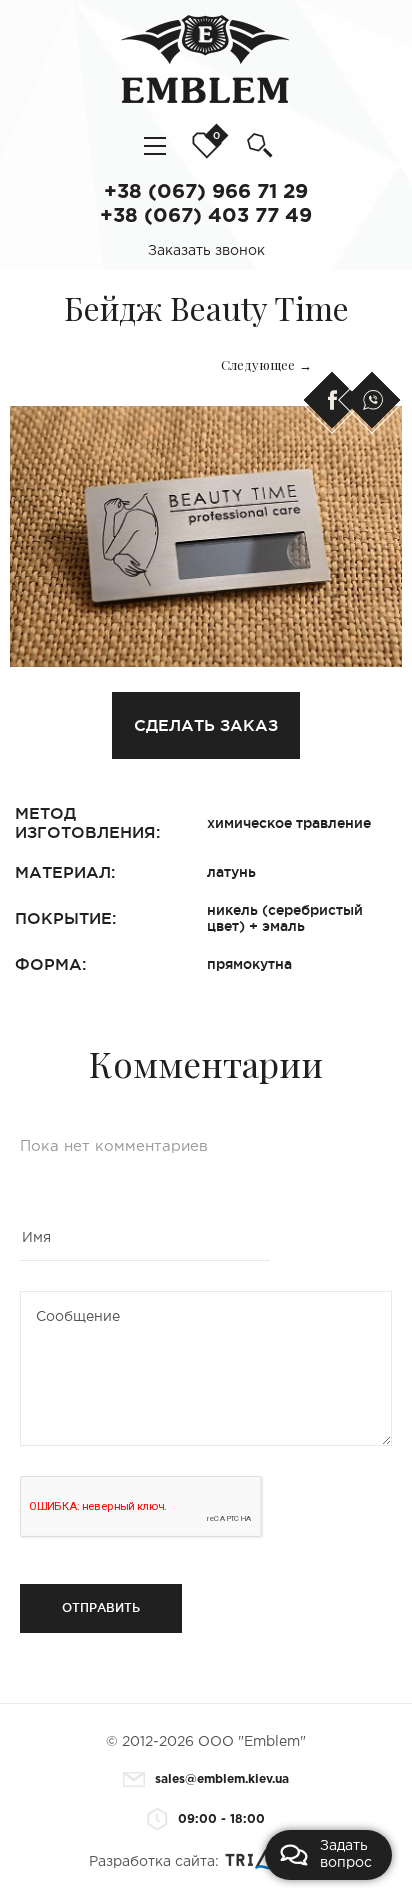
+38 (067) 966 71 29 (206, 192)
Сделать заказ (206, 725)
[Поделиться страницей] (330, 400)
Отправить (101, 1607)
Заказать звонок (206, 251)
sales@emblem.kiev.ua (220, 1779)
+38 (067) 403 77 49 (206, 216)
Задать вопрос (346, 1854)
